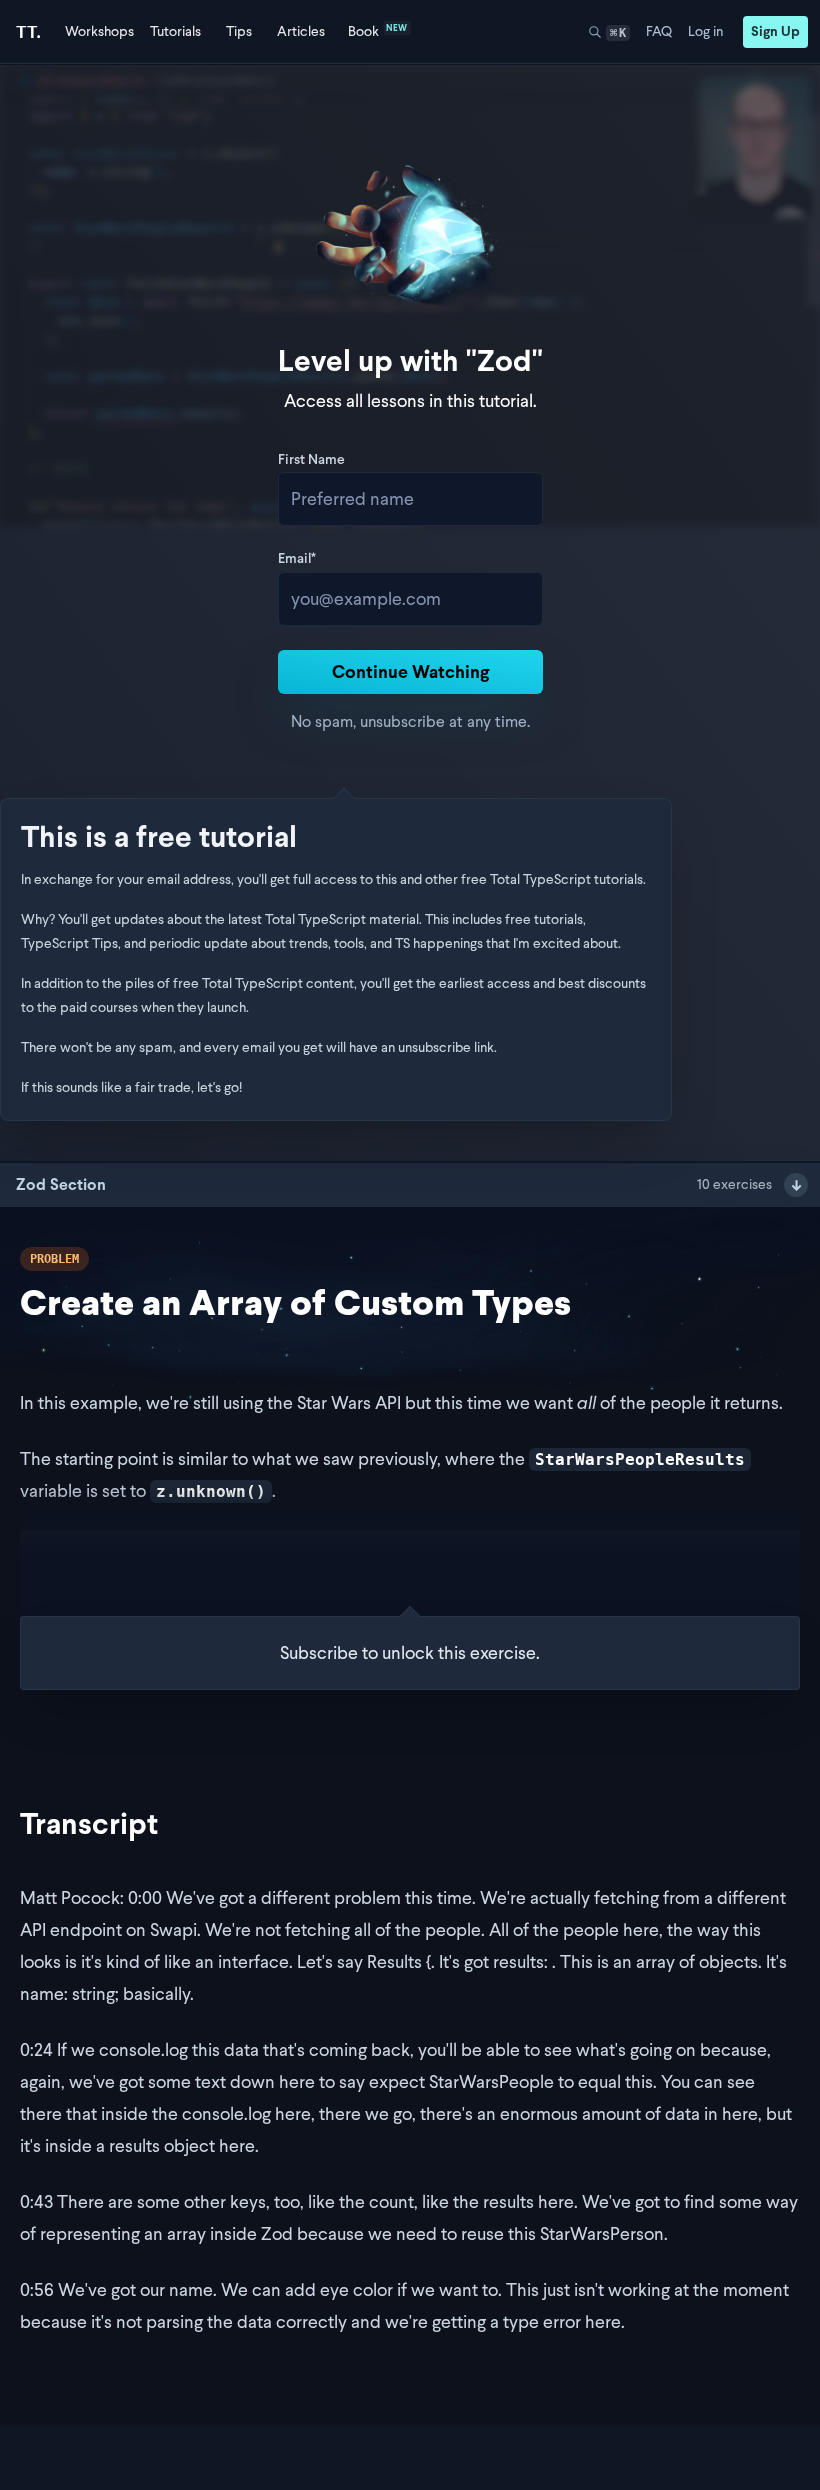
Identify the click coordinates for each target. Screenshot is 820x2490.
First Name (311, 461)
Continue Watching (410, 671)
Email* (297, 560)
